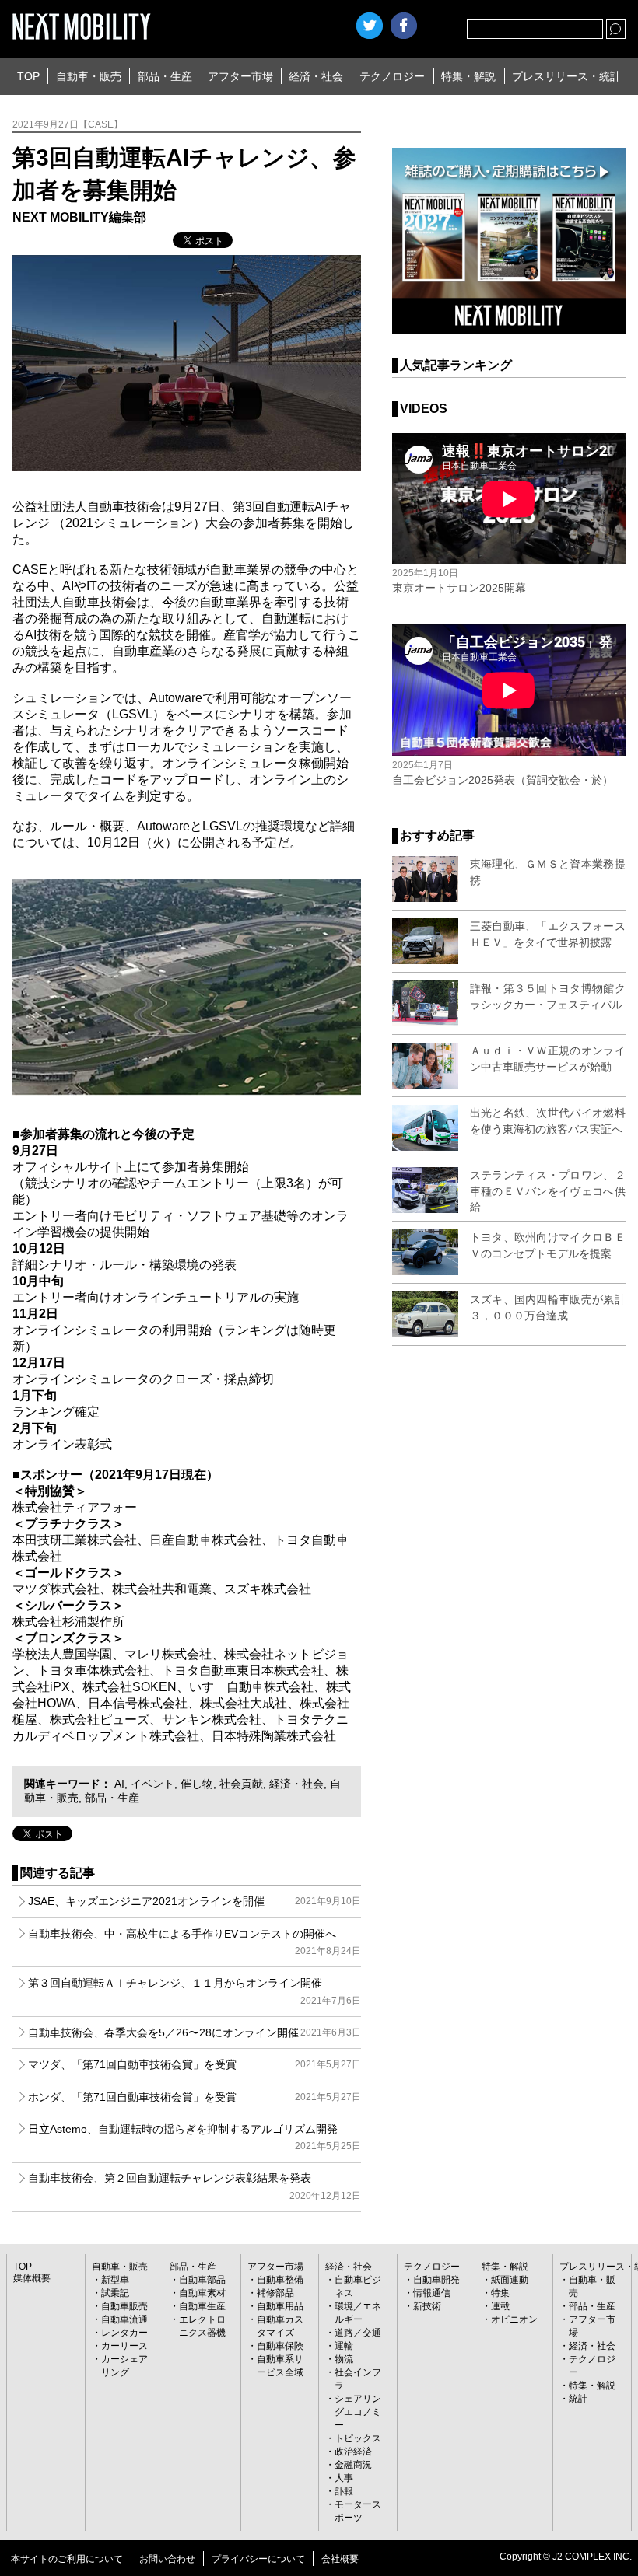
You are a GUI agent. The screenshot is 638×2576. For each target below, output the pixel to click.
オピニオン (514, 2319)
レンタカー (124, 2333)
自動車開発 (436, 2280)
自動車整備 (280, 2280)
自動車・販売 (89, 76)
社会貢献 (241, 1784)
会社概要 (340, 2559)
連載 (500, 2306)
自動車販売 (124, 2306)
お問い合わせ (167, 2559)
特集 (500, 2293)
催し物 (197, 1784)
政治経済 (353, 2452)
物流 (344, 2359)
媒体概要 (32, 2278)
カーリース (124, 2346)
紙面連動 (510, 2280)
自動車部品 (202, 2280)
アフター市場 (240, 76)
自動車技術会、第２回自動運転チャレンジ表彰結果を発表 (194, 2186)
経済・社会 (316, 76)
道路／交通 (358, 2333)
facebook (404, 26)
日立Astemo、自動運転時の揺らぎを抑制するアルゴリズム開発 (194, 2137)
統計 (578, 2399)
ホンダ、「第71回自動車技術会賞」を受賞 (194, 2097)
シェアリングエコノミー (358, 2412)
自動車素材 (202, 2293)
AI (119, 1784)
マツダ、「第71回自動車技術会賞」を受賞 (194, 2064)
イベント (152, 1784)
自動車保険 (280, 2346)
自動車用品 (280, 2306)
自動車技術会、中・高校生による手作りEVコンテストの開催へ (194, 1942)
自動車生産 (202, 2306)
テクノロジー (392, 76)
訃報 (344, 2491)
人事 (344, 2478)
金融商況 (353, 2465)
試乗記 (115, 2293)
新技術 (427, 2306)
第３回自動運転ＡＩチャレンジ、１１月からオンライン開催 (194, 1991)
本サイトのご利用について (67, 2559)
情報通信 (432, 2293)
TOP (28, 76)
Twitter (370, 26)
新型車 (115, 2280)
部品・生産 (165, 76)
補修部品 (275, 2293)
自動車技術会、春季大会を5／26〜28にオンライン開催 (194, 2032)
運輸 (344, 2346)
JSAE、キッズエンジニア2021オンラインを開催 (194, 1901)
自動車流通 (124, 2319)
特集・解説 (468, 76)
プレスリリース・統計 (566, 76)
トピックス (358, 2438)
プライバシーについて (258, 2559)
